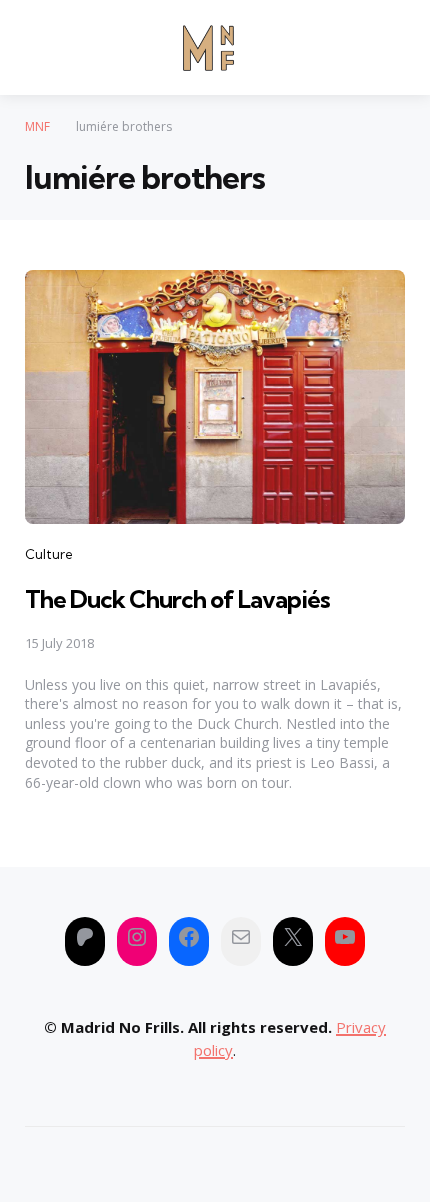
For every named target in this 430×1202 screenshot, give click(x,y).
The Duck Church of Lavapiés (177, 599)
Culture (49, 554)
